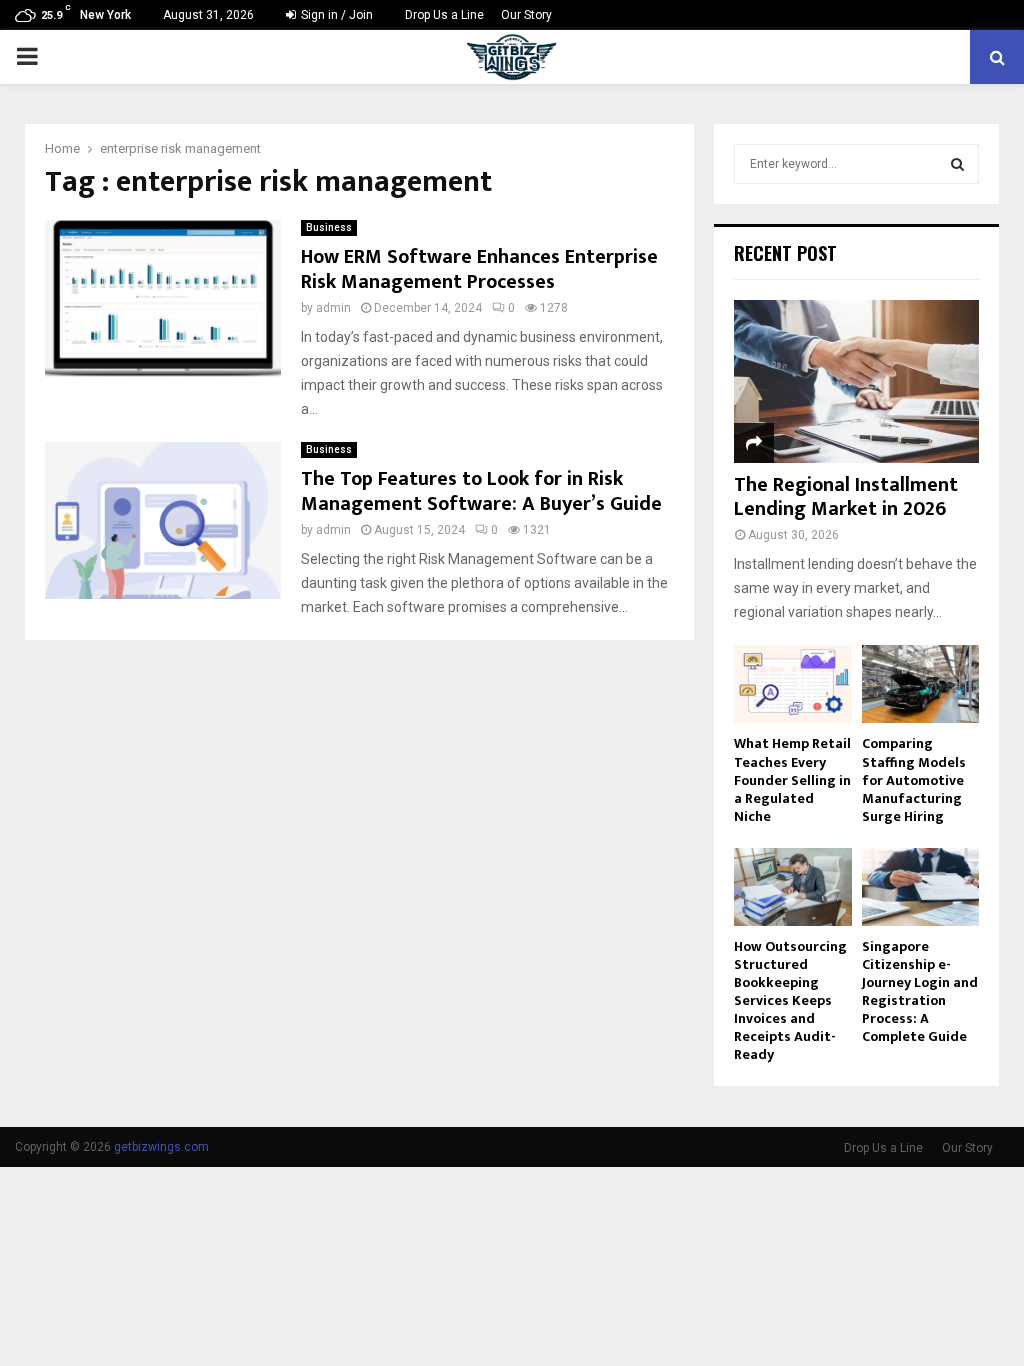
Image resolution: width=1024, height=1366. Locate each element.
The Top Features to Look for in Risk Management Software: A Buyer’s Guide (481, 491)
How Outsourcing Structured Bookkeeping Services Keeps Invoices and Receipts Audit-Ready (790, 1000)
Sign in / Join (335, 15)
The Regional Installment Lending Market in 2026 (846, 497)
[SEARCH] (957, 164)
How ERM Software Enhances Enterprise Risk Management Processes (479, 269)
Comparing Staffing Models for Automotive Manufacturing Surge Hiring (914, 779)
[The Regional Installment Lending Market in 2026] (856, 381)
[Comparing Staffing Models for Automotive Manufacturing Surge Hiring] (921, 684)
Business (329, 227)
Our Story (526, 15)
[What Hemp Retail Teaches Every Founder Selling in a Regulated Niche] (793, 684)
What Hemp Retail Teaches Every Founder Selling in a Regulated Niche (792, 779)
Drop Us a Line (444, 15)
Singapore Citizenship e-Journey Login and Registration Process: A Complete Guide (920, 991)
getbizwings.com (161, 1147)
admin (333, 308)
